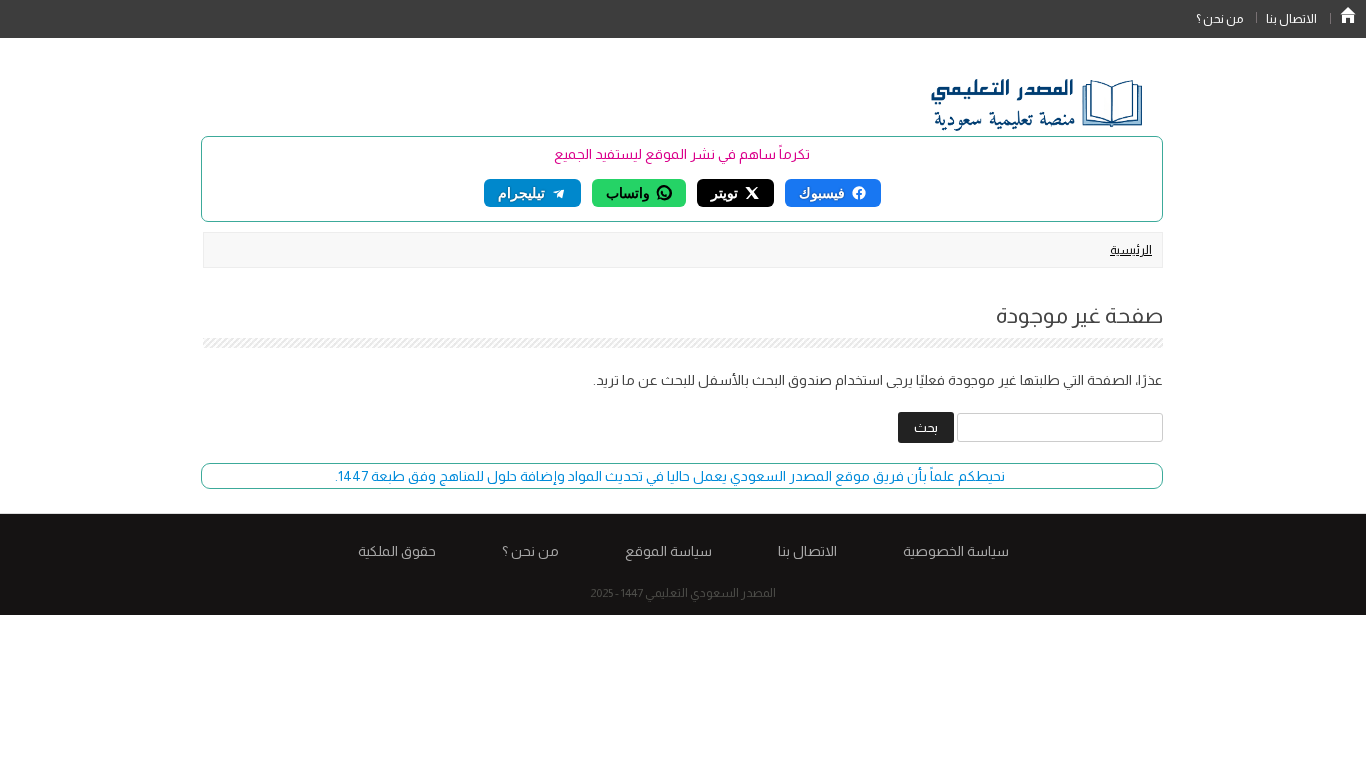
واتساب (628, 192)
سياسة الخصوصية (956, 551)
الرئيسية (1348, 15)
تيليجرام (521, 192)
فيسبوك (822, 192)
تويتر (724, 192)
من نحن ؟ (1219, 19)
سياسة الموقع (668, 551)
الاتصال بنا (1291, 19)
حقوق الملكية (397, 551)
